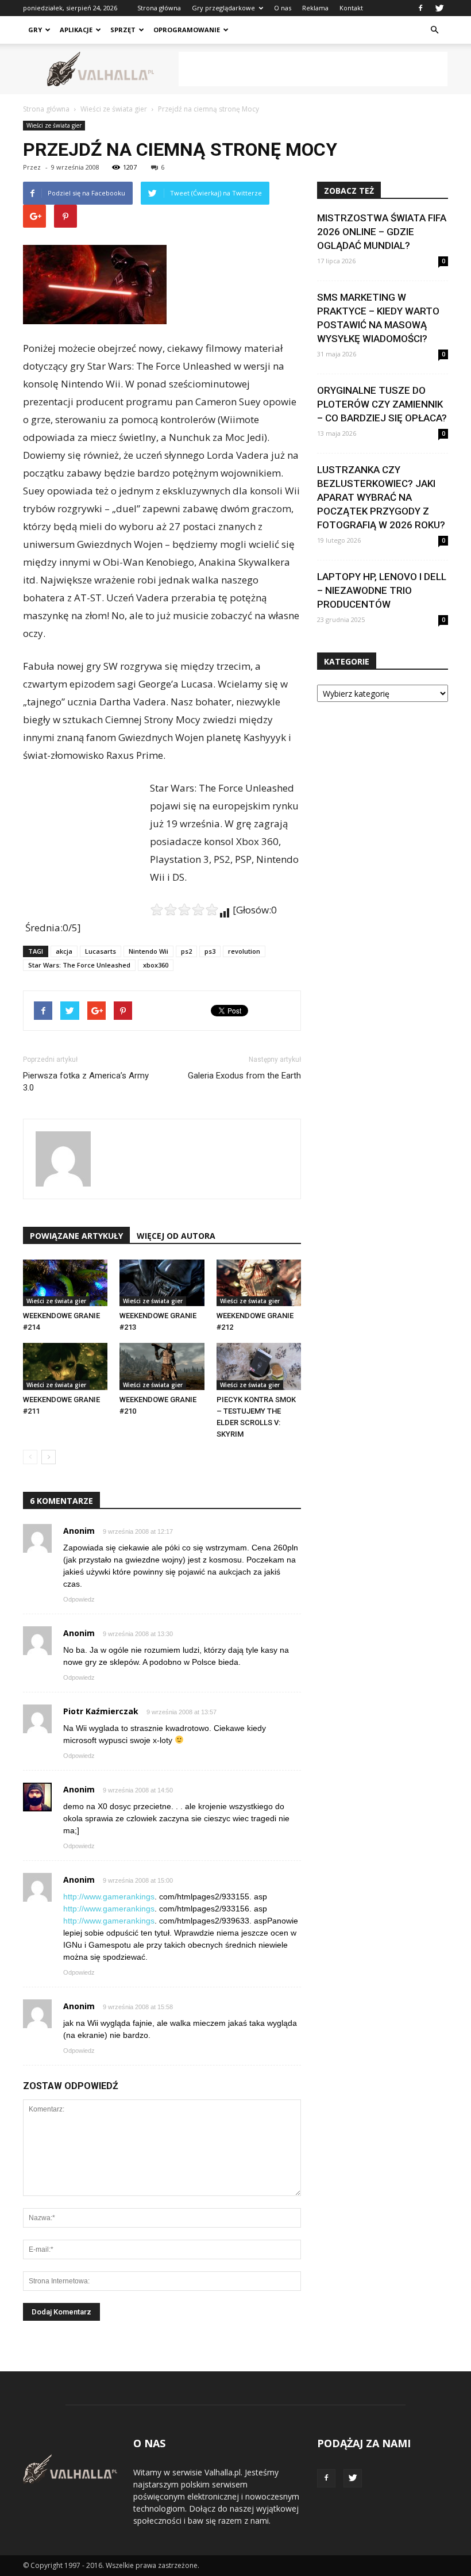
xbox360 (156, 965)
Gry (35, 30)
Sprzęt (123, 30)
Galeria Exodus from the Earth (244, 1076)
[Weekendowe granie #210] (162, 1366)
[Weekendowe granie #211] (65, 1366)
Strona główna (159, 8)
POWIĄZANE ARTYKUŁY (76, 1236)
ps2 (186, 951)
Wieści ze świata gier (54, 125)
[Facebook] (420, 8)
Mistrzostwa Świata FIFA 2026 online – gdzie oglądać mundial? (382, 232)
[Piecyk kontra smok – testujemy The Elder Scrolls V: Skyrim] (259, 1366)
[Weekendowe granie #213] (162, 1283)
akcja (64, 951)
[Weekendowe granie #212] (259, 1283)
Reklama (315, 8)
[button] (434, 30)
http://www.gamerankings (109, 1897)
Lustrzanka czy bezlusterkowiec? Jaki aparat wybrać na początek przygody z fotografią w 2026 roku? (381, 497)
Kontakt (351, 8)
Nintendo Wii (148, 951)
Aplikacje (76, 30)
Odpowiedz (79, 1599)
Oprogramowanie (187, 30)
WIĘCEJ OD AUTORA (176, 1236)
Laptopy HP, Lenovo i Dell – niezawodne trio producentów (382, 590)
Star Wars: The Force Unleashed (79, 965)
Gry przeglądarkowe (223, 8)
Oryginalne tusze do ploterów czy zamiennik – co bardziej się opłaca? (382, 404)
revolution (244, 951)
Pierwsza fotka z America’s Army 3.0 (86, 1082)
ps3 (210, 951)
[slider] (184, 909)
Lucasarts (101, 951)
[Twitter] (439, 8)
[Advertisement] (313, 69)
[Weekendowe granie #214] (65, 1283)
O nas (283, 8)
